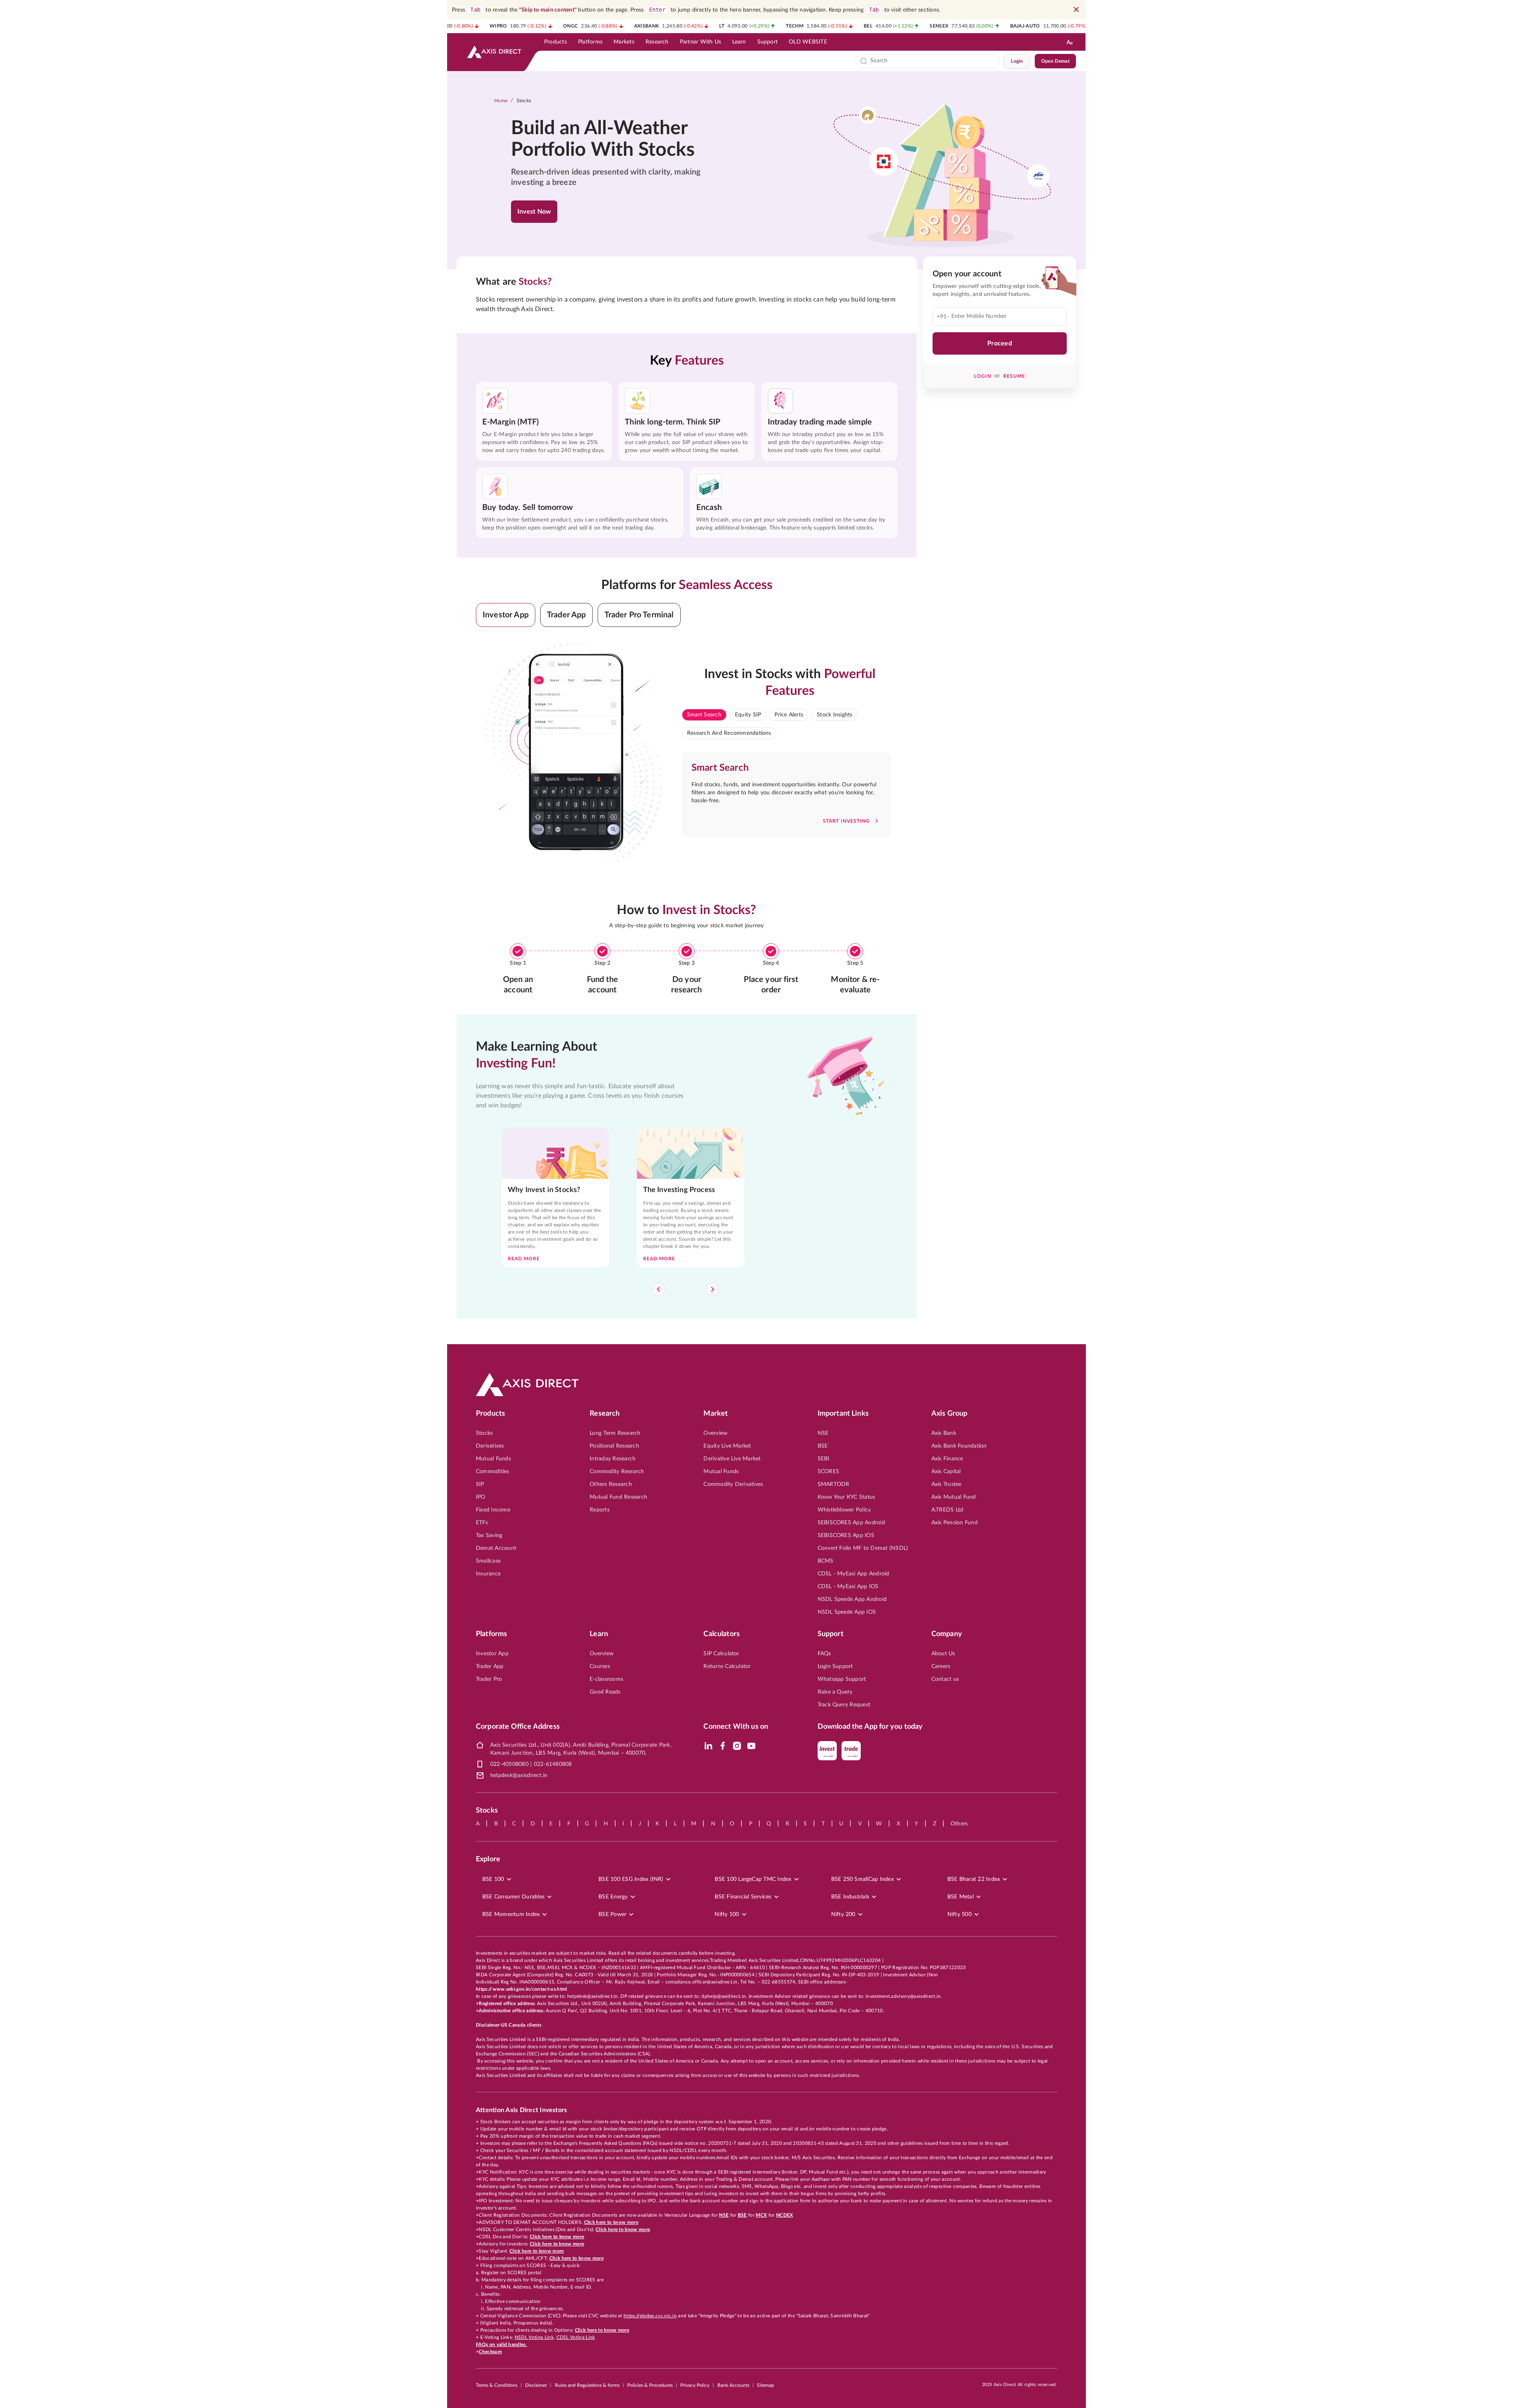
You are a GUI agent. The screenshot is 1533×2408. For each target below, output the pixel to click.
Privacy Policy (695, 2385)
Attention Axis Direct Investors (521, 2110)
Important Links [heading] (843, 1414)
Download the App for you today (870, 1727)
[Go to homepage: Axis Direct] (494, 52)
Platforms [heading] (491, 1634)
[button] (506, 615)
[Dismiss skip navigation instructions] (1076, 10)
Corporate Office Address (518, 1727)
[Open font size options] (1070, 42)
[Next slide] (713, 1289)
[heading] (613, 139)
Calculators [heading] (722, 1634)
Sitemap (766, 2385)
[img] (708, 1746)
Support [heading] (831, 1634)
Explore (488, 1859)
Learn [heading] (599, 1634)
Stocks (524, 101)
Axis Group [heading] (950, 1414)
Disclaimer (536, 2385)
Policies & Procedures (650, 2385)
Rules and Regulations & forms (587, 2385)
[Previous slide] (658, 1289)
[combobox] (933, 61)
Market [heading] (716, 1414)
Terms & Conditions (497, 2385)
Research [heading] (605, 1414)
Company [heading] (947, 1634)
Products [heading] (490, 1414)
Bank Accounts (733, 2385)
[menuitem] (556, 42)
